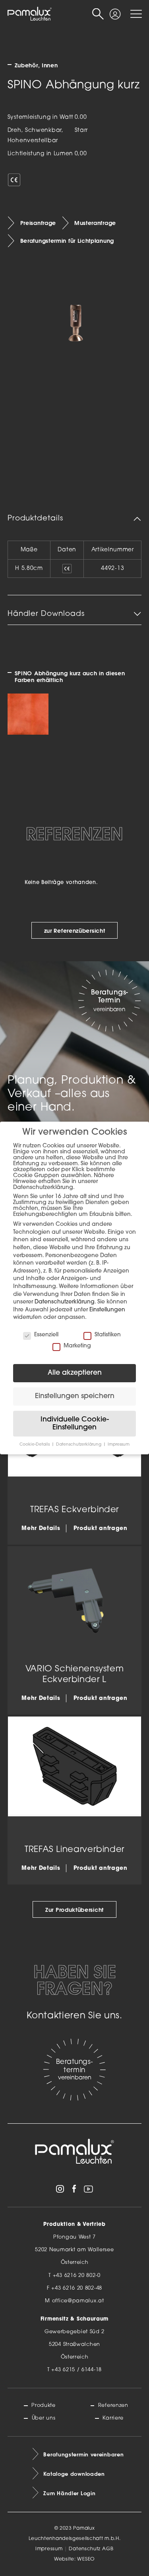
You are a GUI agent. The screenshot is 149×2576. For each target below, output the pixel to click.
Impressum (49, 2549)
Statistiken (108, 1335)
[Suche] (98, 14)
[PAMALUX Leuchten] (30, 14)
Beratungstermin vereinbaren (83, 2454)
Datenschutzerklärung (65, 1302)
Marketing (77, 1346)
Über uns (44, 2418)
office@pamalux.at (78, 2301)
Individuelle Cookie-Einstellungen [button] (75, 1424)
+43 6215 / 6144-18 (76, 2370)
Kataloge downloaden (74, 2474)
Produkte (44, 2405)
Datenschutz (85, 2549)
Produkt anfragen (101, 1529)
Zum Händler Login (69, 2493)
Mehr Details (41, 1529)
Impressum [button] (119, 1445)
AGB (108, 2549)
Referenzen (113, 2405)
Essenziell (46, 1335)
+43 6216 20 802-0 (77, 2276)
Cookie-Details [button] (35, 1445)
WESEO (86, 2559)
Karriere (113, 2418)
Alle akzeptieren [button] (75, 1373)
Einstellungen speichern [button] (75, 1396)
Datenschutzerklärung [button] (79, 1445)
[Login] (115, 11)
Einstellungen (107, 1310)
